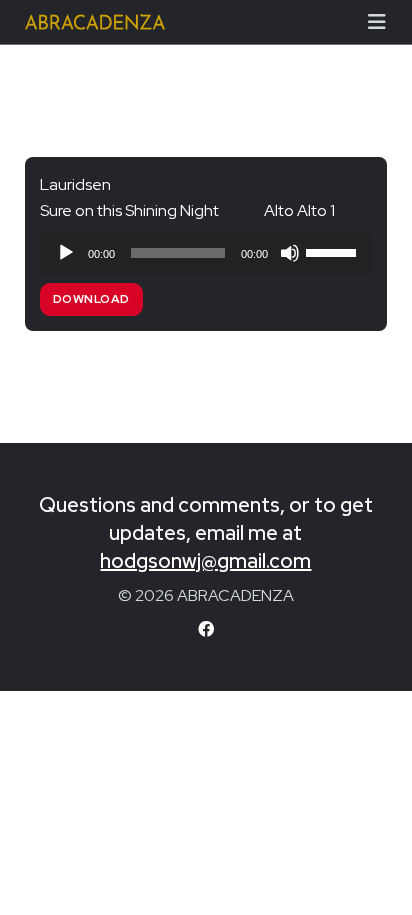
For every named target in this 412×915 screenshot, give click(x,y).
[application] (206, 253)
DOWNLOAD (91, 299)
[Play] (66, 253)
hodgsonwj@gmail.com (205, 561)
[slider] (334, 251)
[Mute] (290, 253)
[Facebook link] (206, 629)
